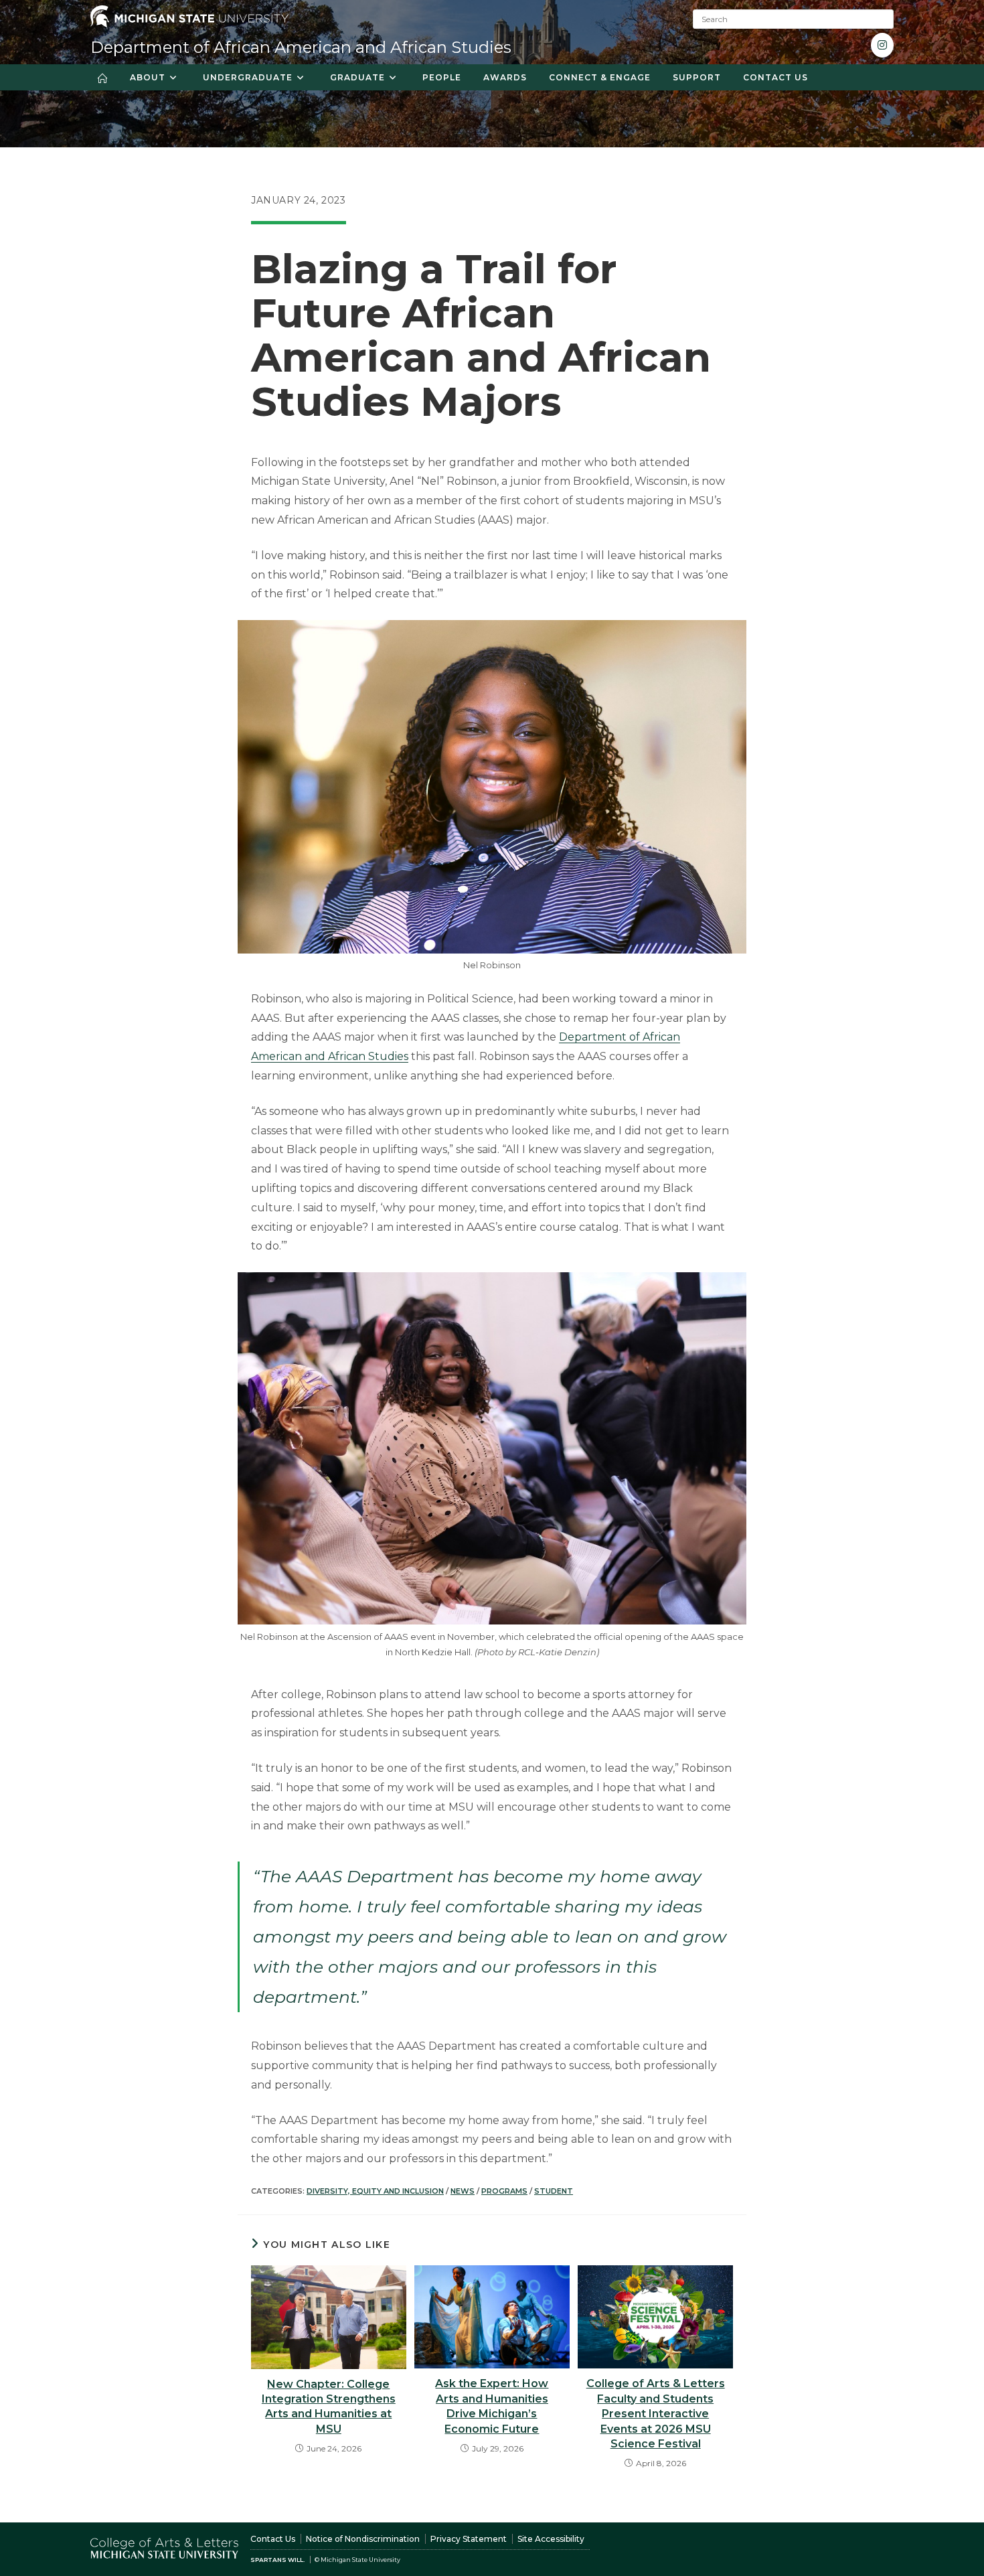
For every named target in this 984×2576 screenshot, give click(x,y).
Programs (504, 2191)
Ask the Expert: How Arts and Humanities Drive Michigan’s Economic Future (492, 2406)
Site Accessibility (551, 2539)
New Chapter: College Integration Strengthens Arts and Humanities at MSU (329, 2407)
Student (554, 2191)
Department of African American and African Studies (301, 47)
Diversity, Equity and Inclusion (375, 2191)
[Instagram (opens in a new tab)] (882, 45)
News (463, 2191)
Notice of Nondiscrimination (363, 2539)
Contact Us (273, 2539)
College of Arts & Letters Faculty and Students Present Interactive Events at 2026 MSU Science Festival (656, 2414)
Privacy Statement (469, 2539)
